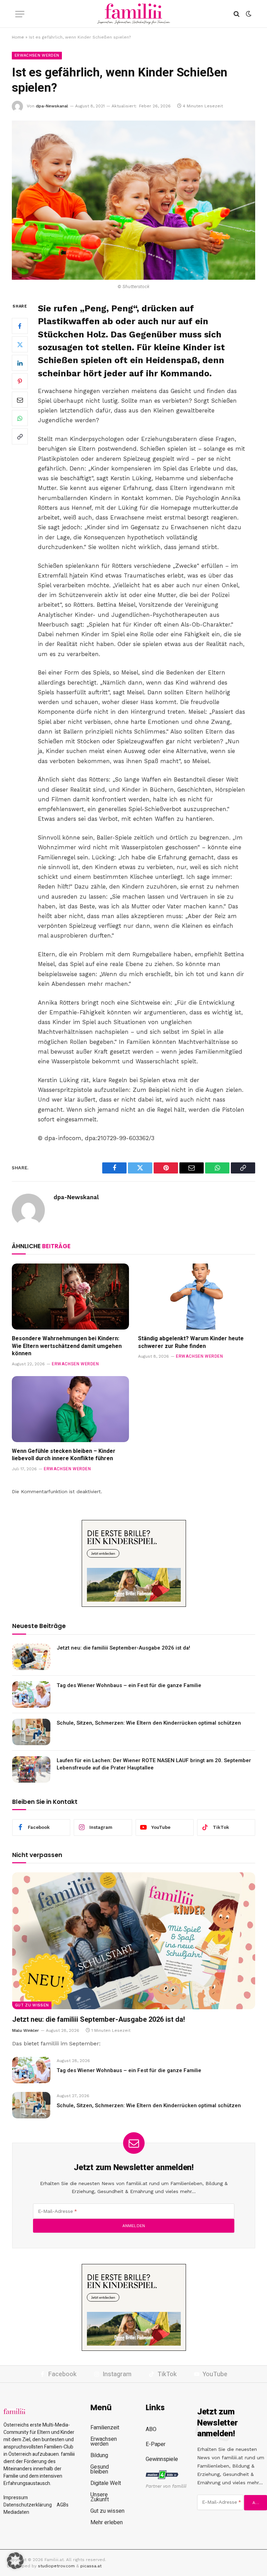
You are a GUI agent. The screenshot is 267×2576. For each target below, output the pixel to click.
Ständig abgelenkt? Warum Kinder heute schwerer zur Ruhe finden (191, 1343)
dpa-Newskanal (52, 106)
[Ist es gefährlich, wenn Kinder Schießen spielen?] (133, 200)
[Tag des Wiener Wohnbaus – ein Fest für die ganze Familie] (31, 1694)
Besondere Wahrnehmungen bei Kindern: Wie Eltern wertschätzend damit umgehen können (67, 1346)
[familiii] (134, 14)
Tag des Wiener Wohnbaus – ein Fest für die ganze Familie (129, 1686)
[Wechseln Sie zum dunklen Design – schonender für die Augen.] (248, 14)
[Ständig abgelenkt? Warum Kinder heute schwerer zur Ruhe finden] (197, 1297)
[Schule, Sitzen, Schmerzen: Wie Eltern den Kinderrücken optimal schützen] (31, 1732)
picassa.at (91, 2566)
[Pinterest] (20, 381)
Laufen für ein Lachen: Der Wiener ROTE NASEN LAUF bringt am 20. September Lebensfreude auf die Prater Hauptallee (154, 1764)
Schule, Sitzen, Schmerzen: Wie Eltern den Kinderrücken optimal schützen (149, 1723)
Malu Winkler (26, 2030)
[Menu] (20, 14)
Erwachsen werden (37, 55)
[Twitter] (20, 344)
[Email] (20, 400)
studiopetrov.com (56, 2566)
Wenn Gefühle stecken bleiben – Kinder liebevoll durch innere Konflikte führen (64, 1455)
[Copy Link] (20, 436)
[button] (15, 2561)
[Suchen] (237, 14)
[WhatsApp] (20, 418)
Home (18, 37)
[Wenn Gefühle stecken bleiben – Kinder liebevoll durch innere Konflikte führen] (70, 1409)
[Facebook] (20, 326)
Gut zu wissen (32, 2005)
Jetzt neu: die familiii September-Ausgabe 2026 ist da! (123, 1648)
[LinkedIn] (20, 363)
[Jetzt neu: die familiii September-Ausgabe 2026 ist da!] (31, 1657)
